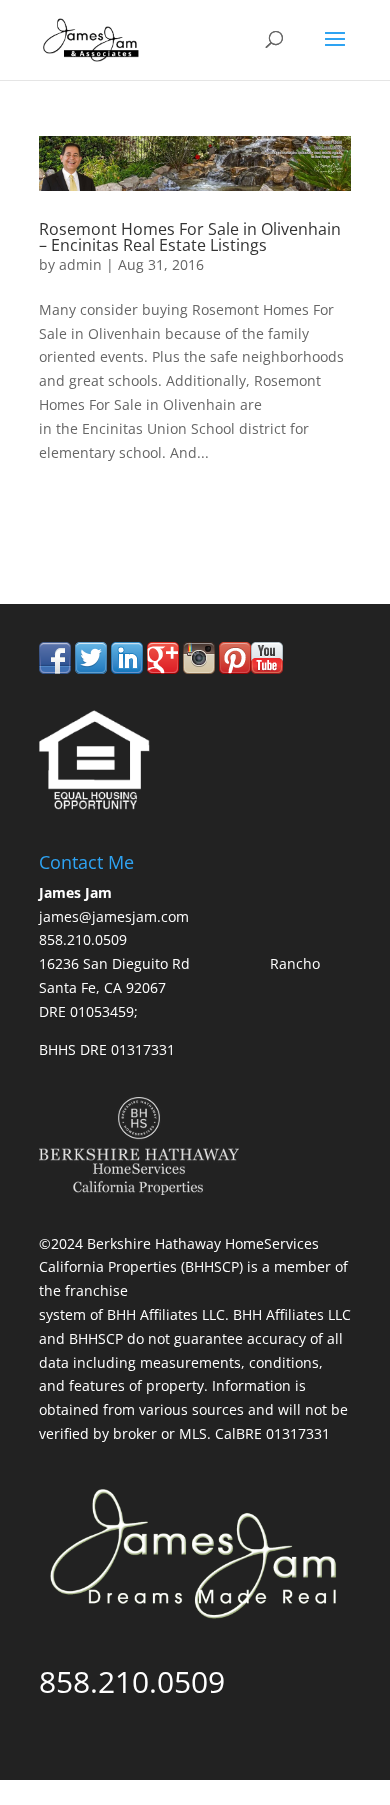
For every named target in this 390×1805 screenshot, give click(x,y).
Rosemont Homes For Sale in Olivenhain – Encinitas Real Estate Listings (190, 237)
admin (80, 264)
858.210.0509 (132, 520)
